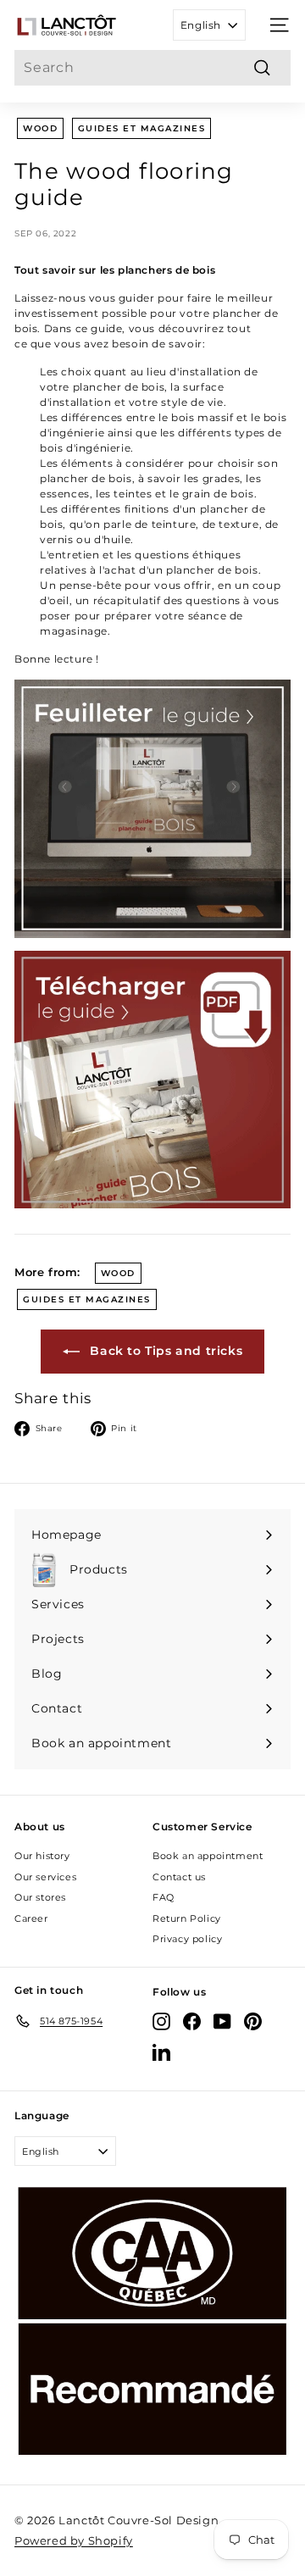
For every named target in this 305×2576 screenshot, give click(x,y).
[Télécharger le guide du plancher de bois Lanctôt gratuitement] (152, 1080)
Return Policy (187, 1918)
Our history (42, 1856)
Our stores (40, 1897)
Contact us (179, 1877)
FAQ (164, 1897)
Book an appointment (208, 1856)
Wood (40, 128)
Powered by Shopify (74, 2540)
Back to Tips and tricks (164, 1351)
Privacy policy (187, 1939)
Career (31, 1918)
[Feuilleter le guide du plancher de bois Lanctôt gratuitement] (152, 808)
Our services (45, 1877)
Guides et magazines (142, 128)
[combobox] (152, 68)
